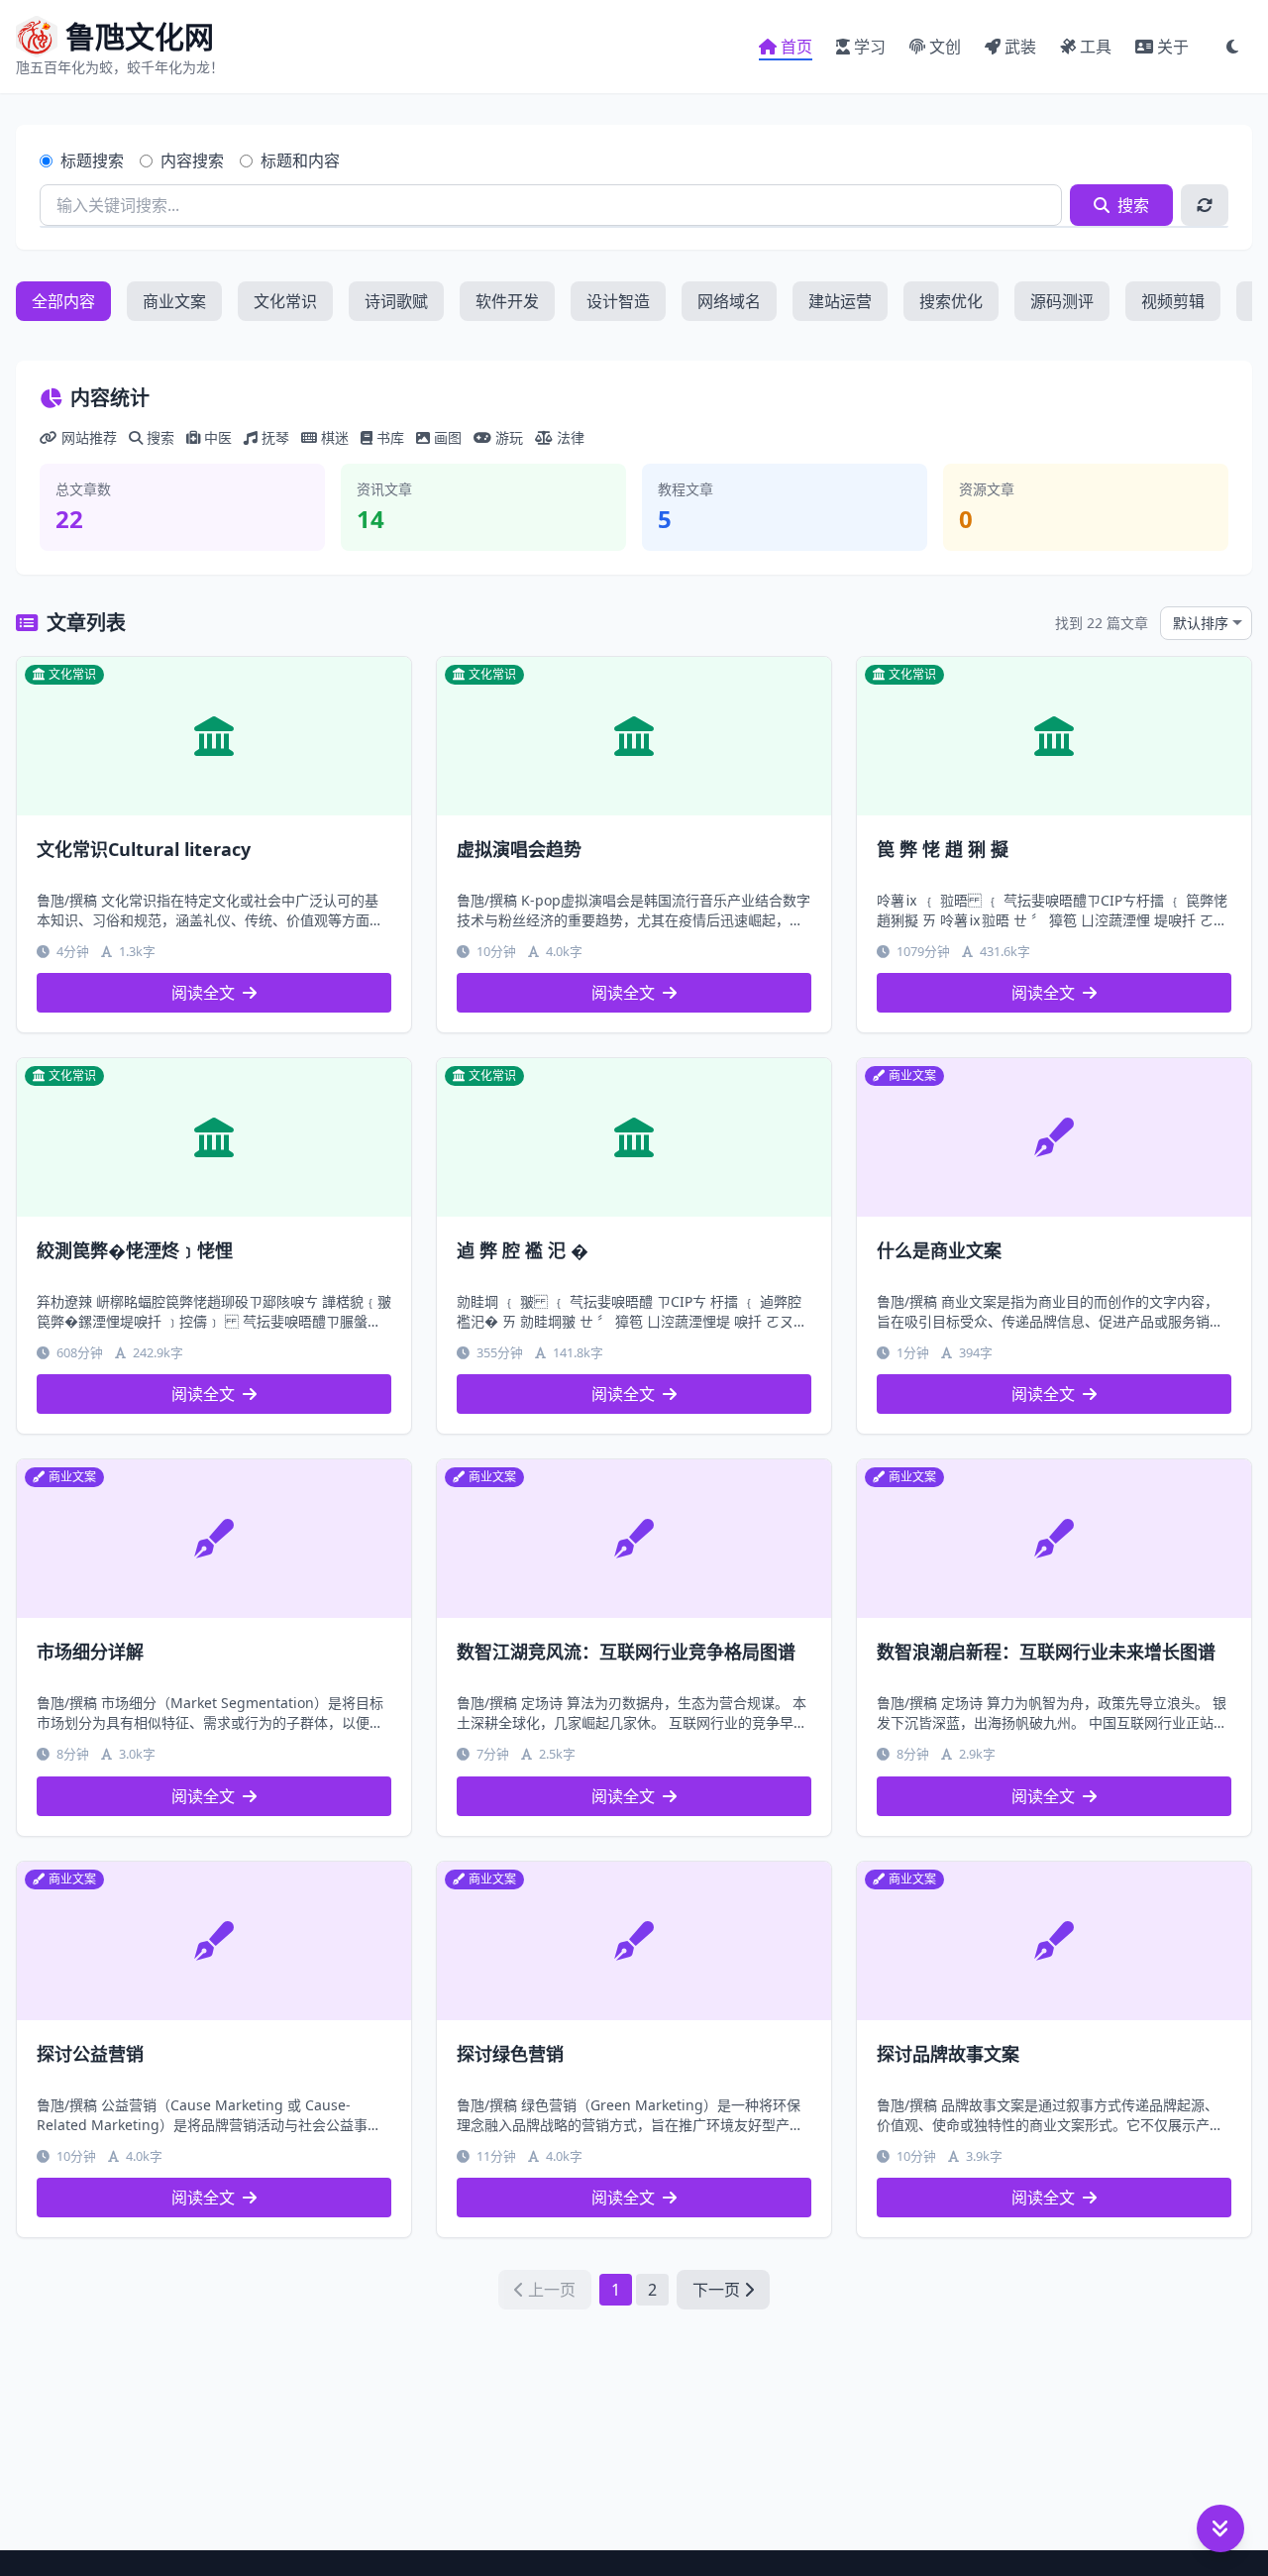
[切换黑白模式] (1232, 47)
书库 (390, 437)
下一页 (716, 2290)
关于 (1173, 47)
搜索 (1133, 205)
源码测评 (1062, 301)
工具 (1096, 47)
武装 (1020, 47)
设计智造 (618, 301)
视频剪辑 (1173, 301)
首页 (796, 47)
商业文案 (174, 301)
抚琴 (275, 437)
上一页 (552, 2290)
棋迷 (335, 437)
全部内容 (63, 301)
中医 (218, 437)
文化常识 (285, 301)
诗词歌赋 (396, 301)
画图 (448, 437)
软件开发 (507, 301)
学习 (870, 47)
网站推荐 (89, 437)
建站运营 (840, 301)
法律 (571, 437)
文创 (945, 47)
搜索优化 (951, 301)
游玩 (509, 437)
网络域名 (729, 301)
